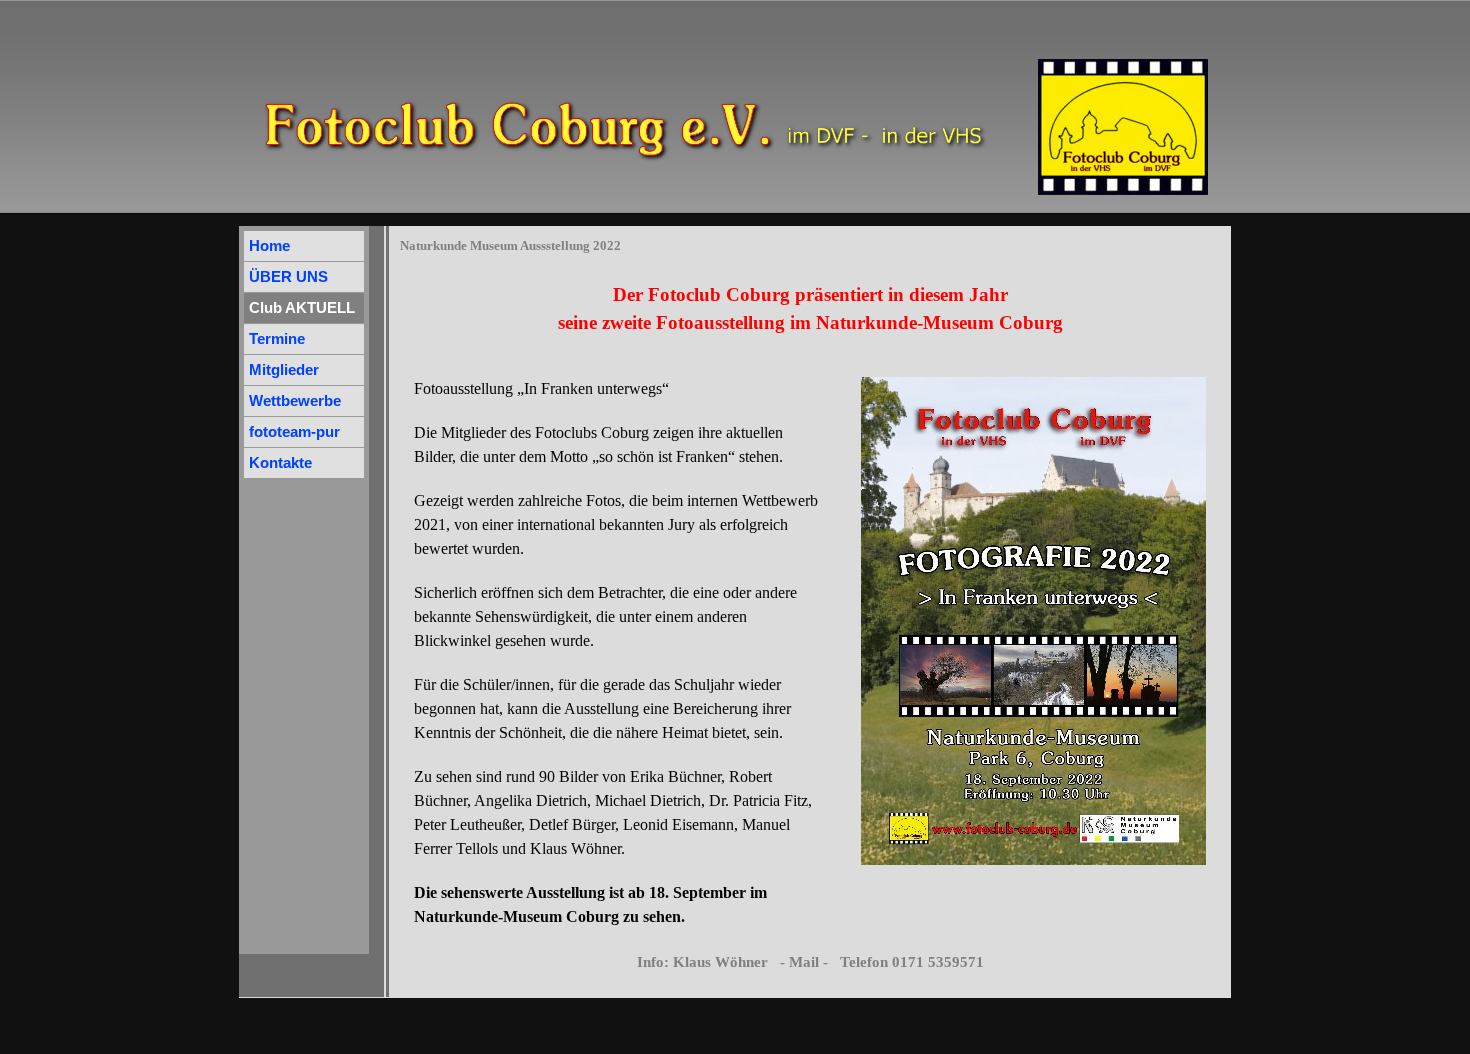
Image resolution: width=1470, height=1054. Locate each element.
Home (269, 246)
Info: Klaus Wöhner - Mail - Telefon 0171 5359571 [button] (810, 962)
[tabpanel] (810, 309)
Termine (277, 339)
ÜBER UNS (288, 277)
